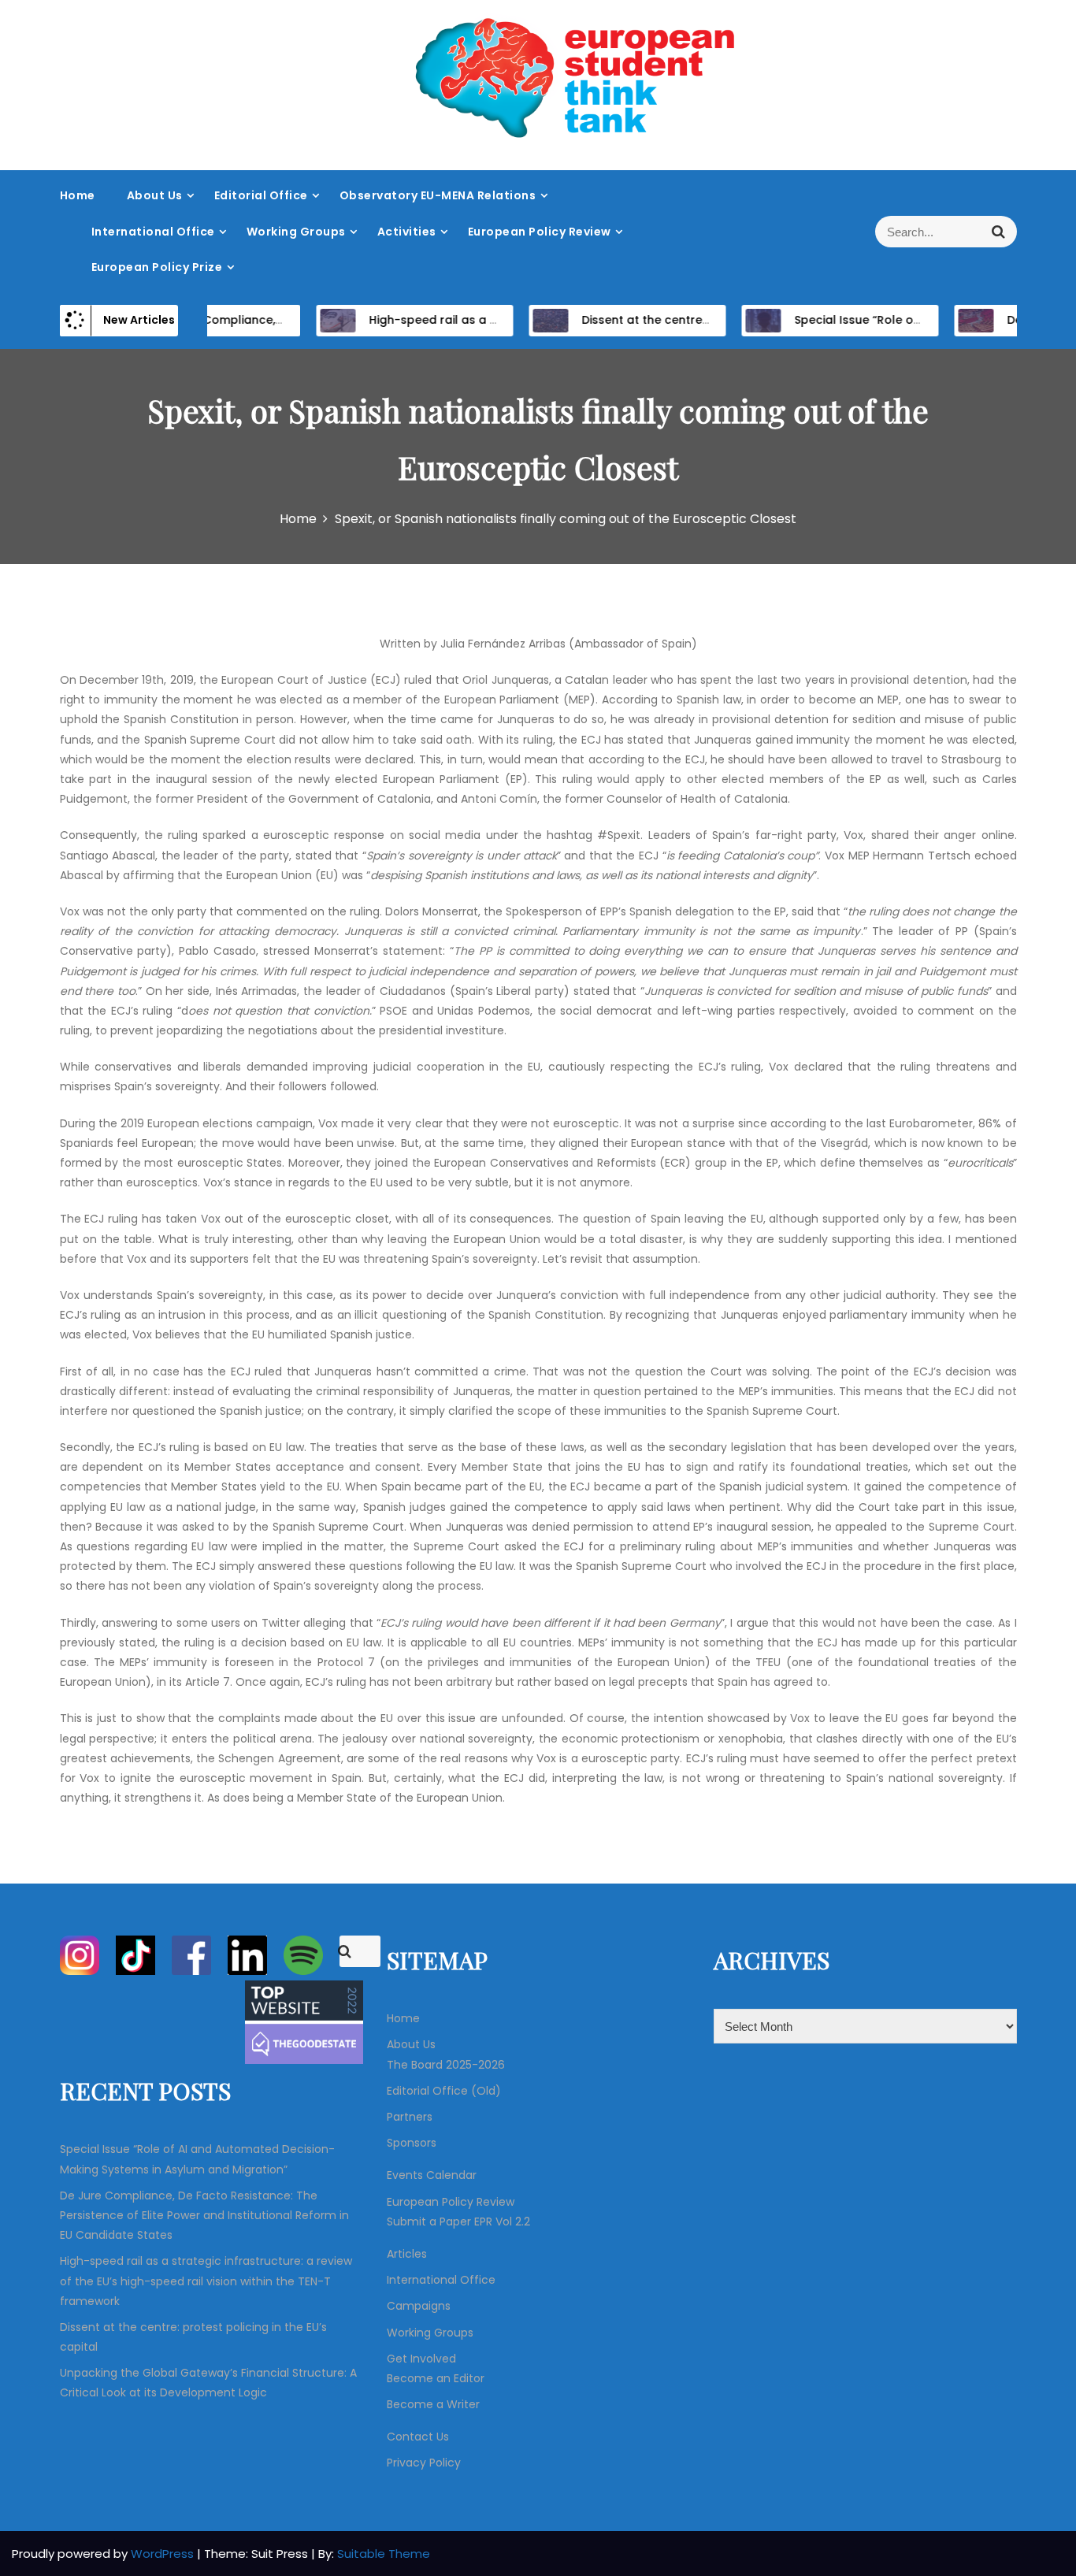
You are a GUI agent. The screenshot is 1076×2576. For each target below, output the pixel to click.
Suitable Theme (384, 2554)
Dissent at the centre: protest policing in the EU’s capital (714, 320)
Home (78, 195)
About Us (155, 195)
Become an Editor (436, 2378)
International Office (153, 232)
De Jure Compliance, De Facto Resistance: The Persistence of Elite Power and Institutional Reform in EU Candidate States (204, 2215)
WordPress (164, 2554)
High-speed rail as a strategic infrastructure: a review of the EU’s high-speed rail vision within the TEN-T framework (206, 2281)
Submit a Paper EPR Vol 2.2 (458, 2222)
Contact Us (418, 2437)
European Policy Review (540, 232)
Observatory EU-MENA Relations (438, 195)
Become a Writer (433, 2404)
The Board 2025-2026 (446, 2065)
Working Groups (296, 232)
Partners (410, 2117)
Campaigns (419, 2306)
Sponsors (412, 2143)
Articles (407, 2254)
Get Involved (421, 2359)
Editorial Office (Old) (444, 2091)
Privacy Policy (424, 2463)
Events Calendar (432, 2175)
